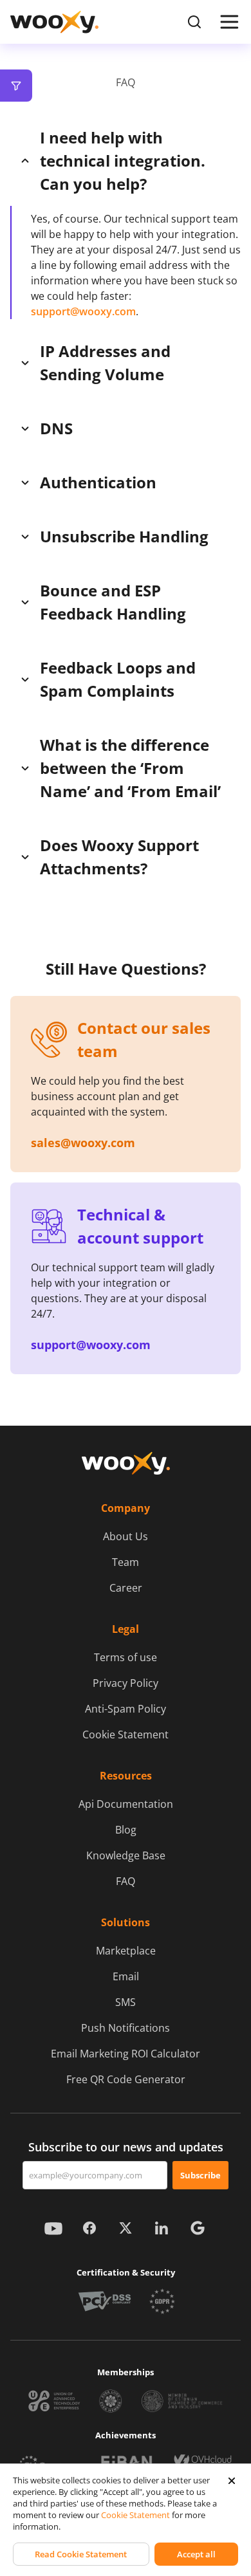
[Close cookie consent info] (232, 2481)
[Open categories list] (16, 86)
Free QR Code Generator (126, 2079)
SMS (126, 2002)
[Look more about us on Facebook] (89, 2228)
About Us (126, 1536)
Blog (126, 1830)
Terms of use (126, 1657)
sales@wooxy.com (83, 1143)
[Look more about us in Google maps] (198, 2228)
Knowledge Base (126, 1855)
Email (126, 1976)
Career (126, 1588)
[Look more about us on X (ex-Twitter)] (126, 2228)
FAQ (126, 1881)
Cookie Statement (126, 1734)
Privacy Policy (126, 1683)
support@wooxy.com (83, 311)
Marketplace (126, 1951)
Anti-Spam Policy (126, 1709)
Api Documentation (126, 1804)
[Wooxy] (54, 22)
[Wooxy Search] (194, 22)
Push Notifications (126, 2028)
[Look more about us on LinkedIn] (162, 2228)
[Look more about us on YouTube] (53, 2228)
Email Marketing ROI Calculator (126, 2054)
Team (126, 1562)
